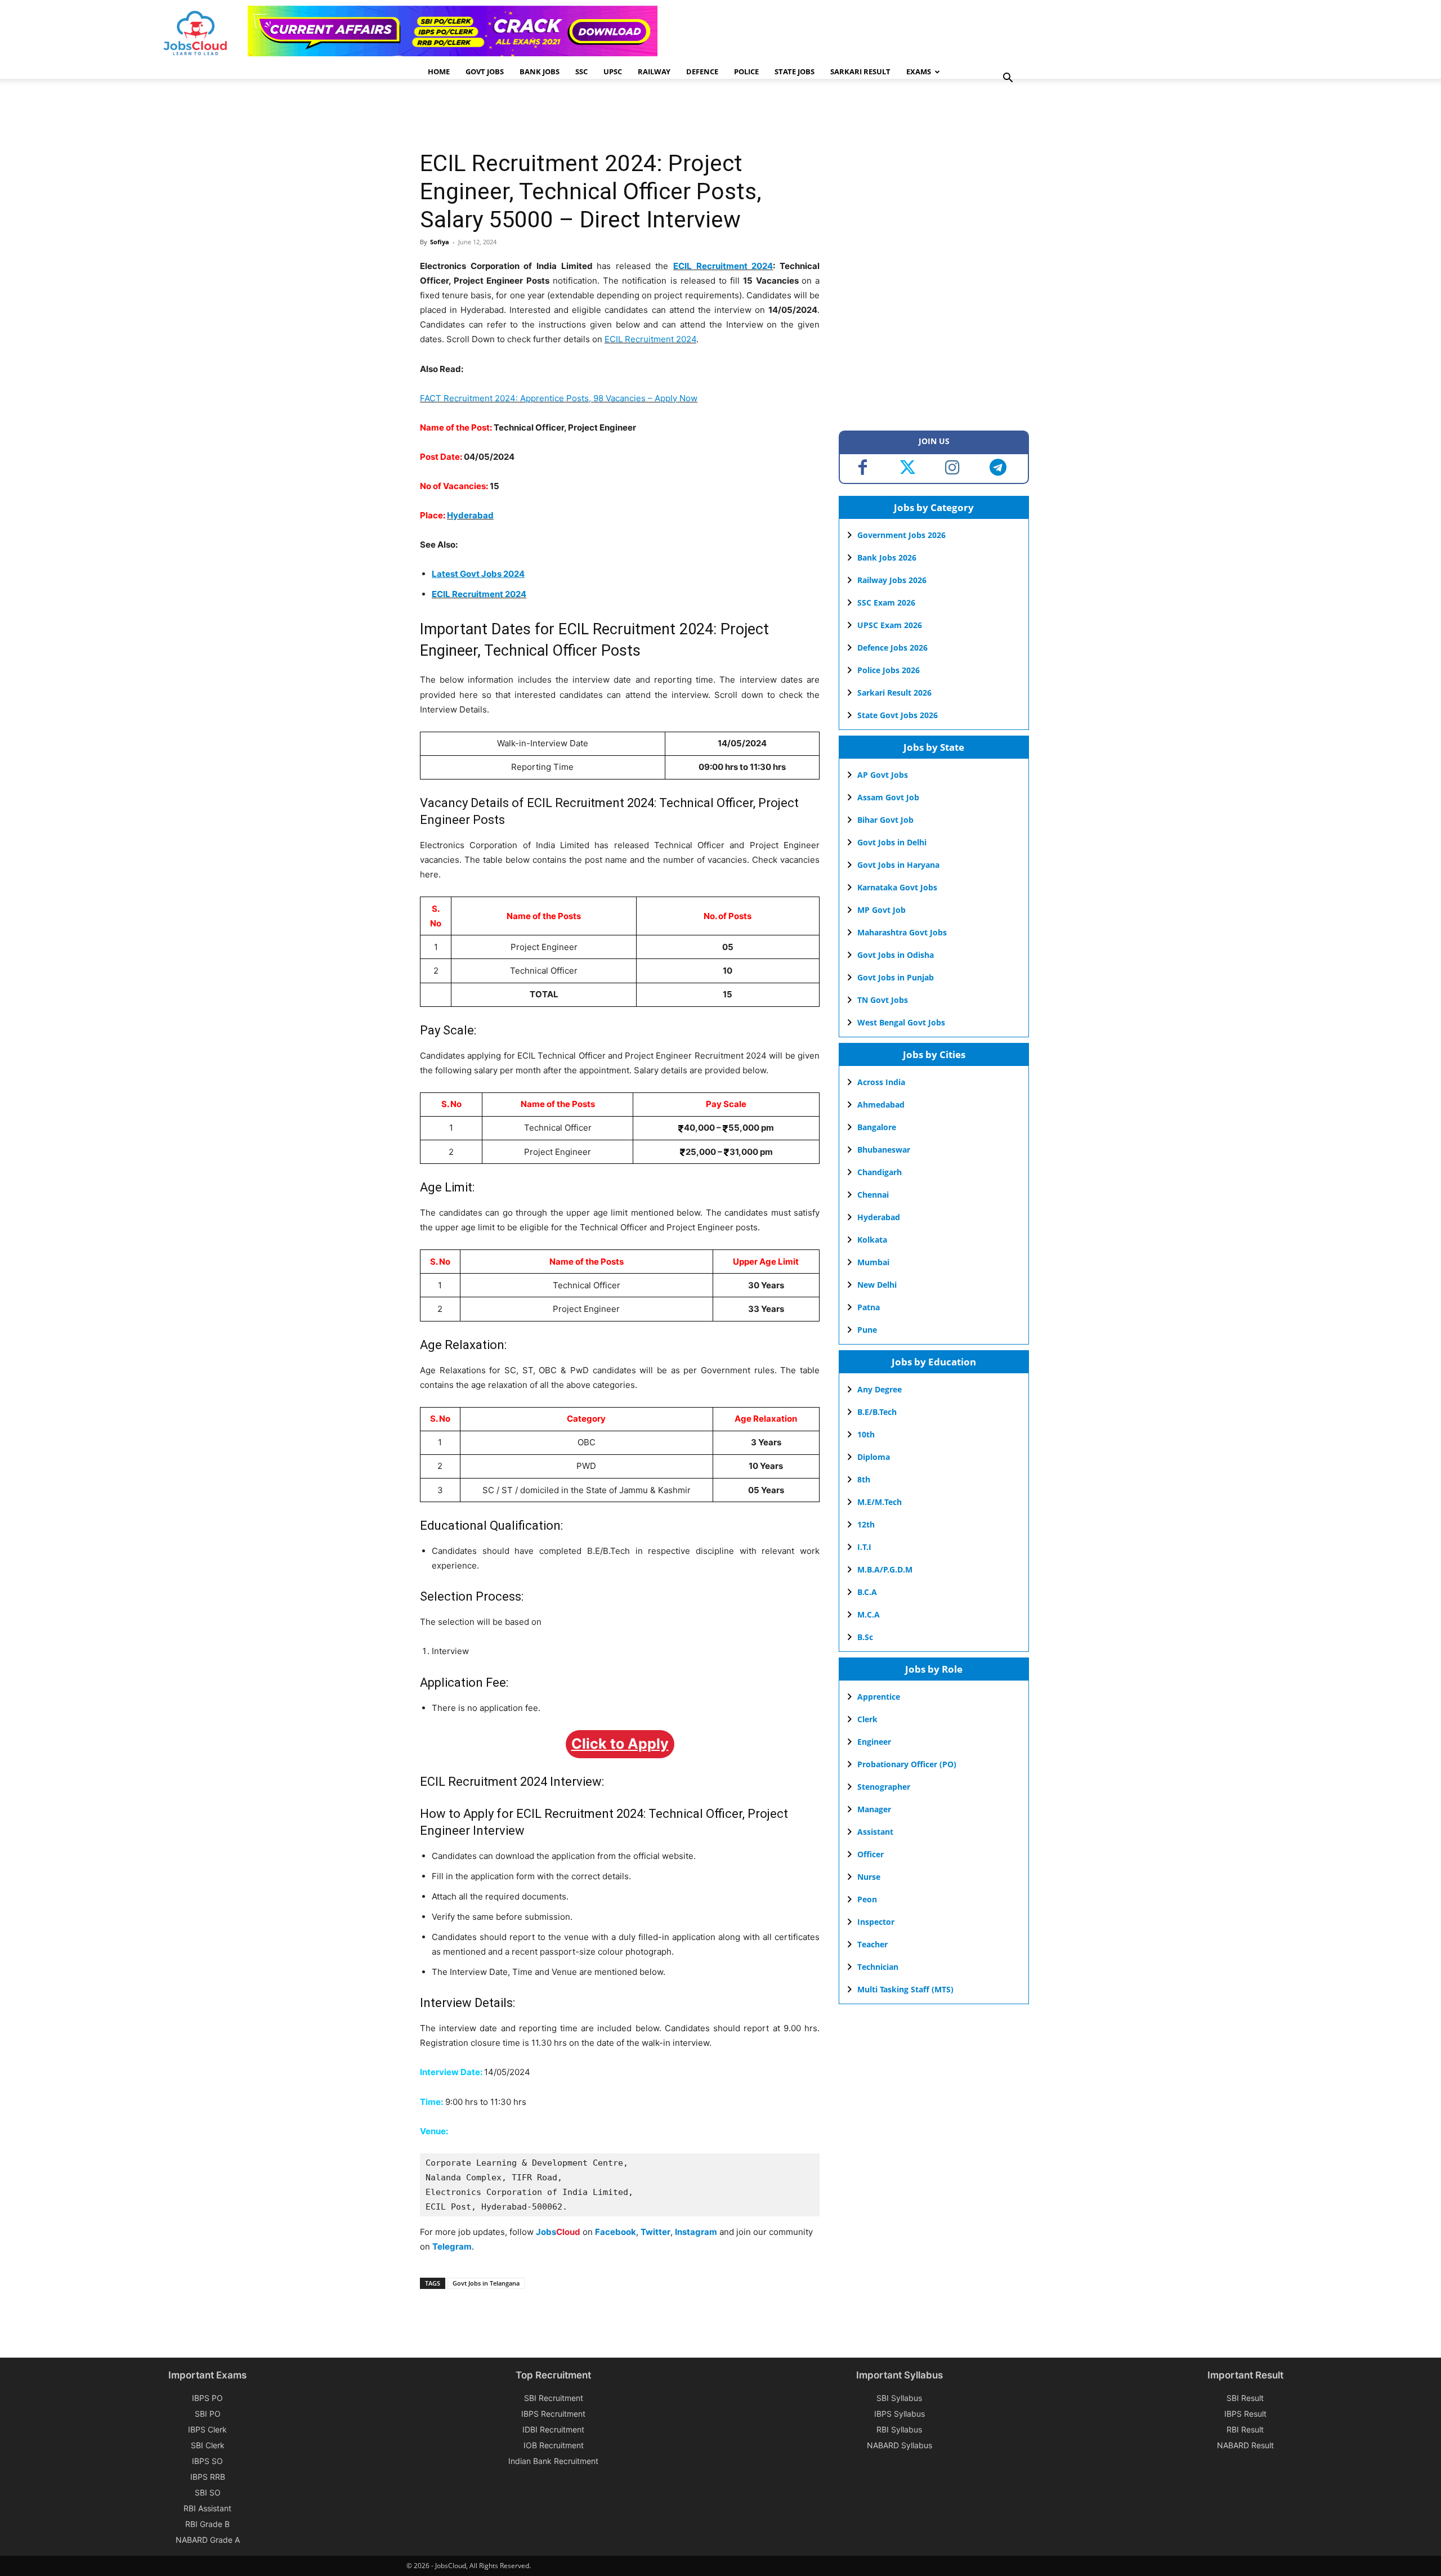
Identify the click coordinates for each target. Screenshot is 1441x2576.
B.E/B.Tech (877, 1412)
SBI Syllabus (899, 2398)
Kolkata (872, 1240)
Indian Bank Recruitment (553, 2461)
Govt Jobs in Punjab (896, 977)
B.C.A (867, 1592)
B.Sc (865, 1637)
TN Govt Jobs (883, 1000)
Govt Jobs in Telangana (486, 2283)
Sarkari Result (860, 71)
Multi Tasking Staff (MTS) (905, 1989)
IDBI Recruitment (553, 2429)
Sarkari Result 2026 (894, 693)
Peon (867, 1899)
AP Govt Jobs (883, 775)
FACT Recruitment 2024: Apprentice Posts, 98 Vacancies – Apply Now (559, 398)
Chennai (873, 1195)
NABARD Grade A (208, 2540)
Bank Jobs (540, 71)
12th (866, 1524)
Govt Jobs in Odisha (896, 955)
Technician (878, 1967)
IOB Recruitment (554, 2445)
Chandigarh (880, 1172)
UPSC (613, 71)
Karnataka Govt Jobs (897, 887)
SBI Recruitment (554, 2398)
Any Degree (880, 1389)
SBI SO (208, 2492)
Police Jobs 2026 (889, 670)
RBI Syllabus (899, 2429)
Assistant (875, 1832)
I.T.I (864, 1547)
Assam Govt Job (888, 797)
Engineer (874, 1742)
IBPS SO (207, 2461)
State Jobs (795, 71)
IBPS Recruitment (553, 2414)
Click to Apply (620, 1744)
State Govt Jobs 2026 (898, 715)
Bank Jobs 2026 (887, 557)
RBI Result (1245, 2429)
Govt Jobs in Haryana (898, 865)
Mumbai (873, 1262)
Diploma (874, 1457)
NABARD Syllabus (899, 2445)
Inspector (876, 1922)
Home (439, 71)
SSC (581, 71)
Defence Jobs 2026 (892, 648)
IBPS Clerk (207, 2429)
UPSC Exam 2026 (890, 625)
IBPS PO (207, 2398)
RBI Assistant (207, 2508)
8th (864, 1479)
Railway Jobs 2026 (892, 580)
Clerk (867, 1719)
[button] (1008, 79)
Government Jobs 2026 (901, 535)
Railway (654, 71)
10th (866, 1434)
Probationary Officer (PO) (907, 1764)
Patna (869, 1307)
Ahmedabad (881, 1105)
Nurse (869, 1877)
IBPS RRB (208, 2477)
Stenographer (884, 1787)
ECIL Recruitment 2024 (723, 266)
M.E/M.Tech (880, 1502)
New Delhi (877, 1285)
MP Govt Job (881, 910)
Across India (881, 1082)
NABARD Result (1245, 2445)
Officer (871, 1854)
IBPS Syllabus (899, 2414)
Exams (919, 71)
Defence (702, 71)
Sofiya (440, 242)
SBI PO (208, 2414)
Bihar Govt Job (885, 820)
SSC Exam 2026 (886, 602)
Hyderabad (470, 515)
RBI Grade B (207, 2524)
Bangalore (877, 1127)
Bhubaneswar (884, 1150)
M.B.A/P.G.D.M (885, 1569)
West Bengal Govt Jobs (901, 1022)
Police (746, 71)
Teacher (872, 1944)
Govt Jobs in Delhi (892, 842)
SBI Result (1245, 2398)
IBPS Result (1245, 2414)
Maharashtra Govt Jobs (902, 932)
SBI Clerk (208, 2445)
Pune (867, 1330)
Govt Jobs (485, 71)
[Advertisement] (625, 115)
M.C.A (869, 1614)
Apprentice (879, 1697)
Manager (874, 1809)
